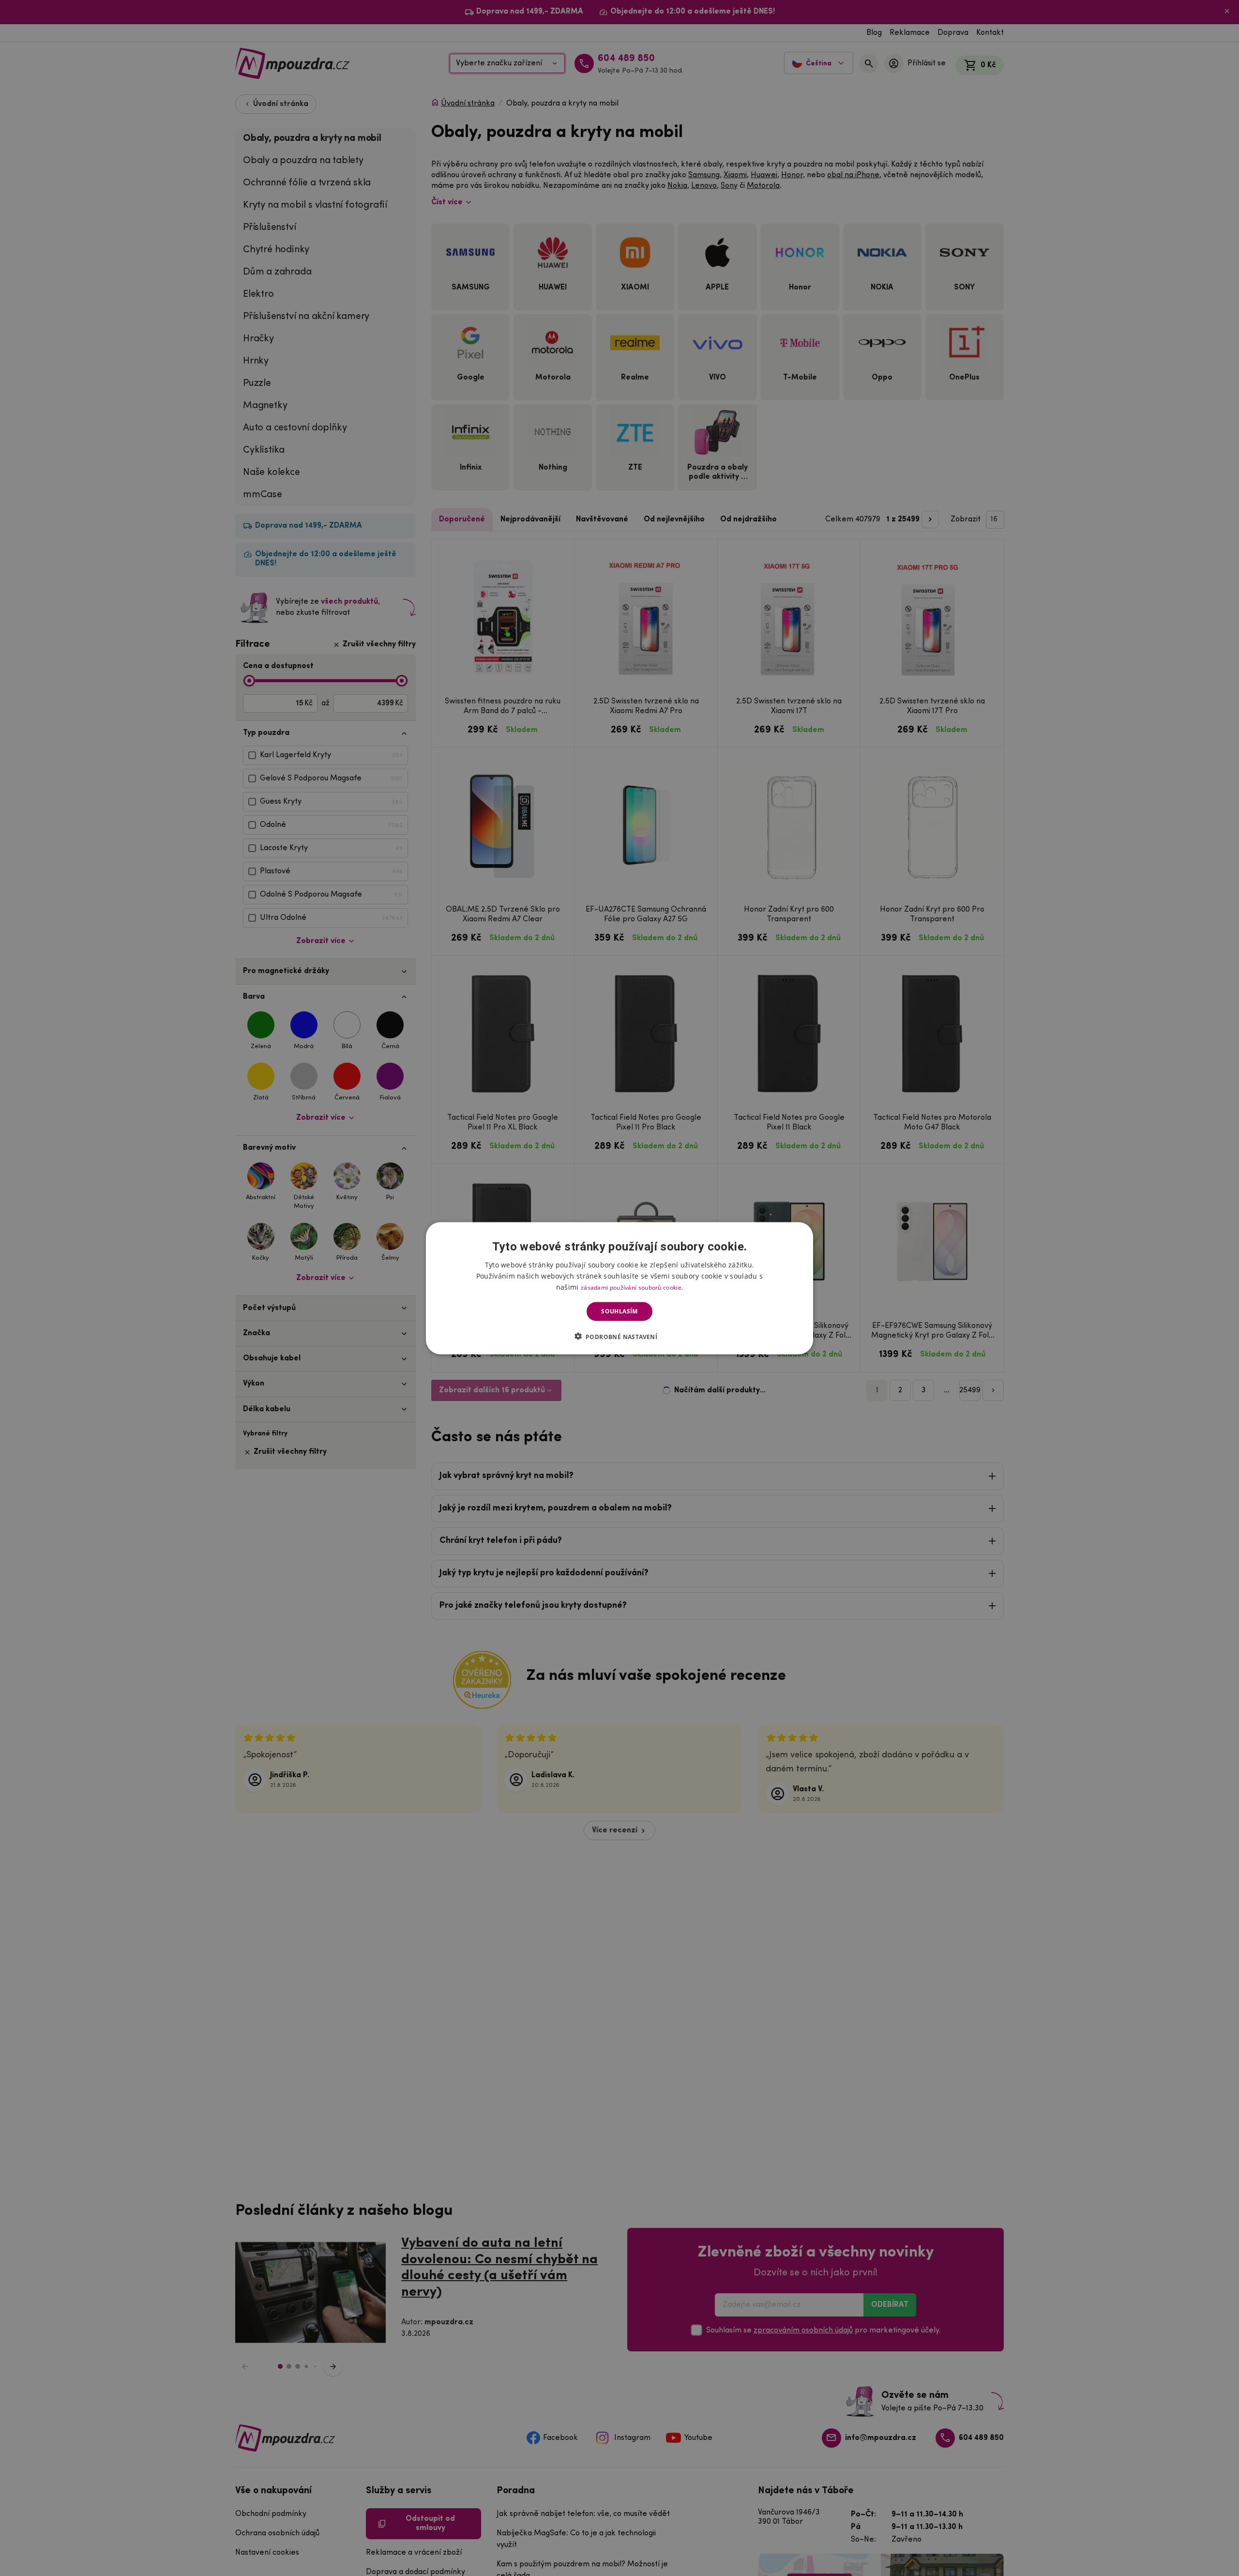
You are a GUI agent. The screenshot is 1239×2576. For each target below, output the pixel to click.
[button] (620, 1336)
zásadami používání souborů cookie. (632, 1287)
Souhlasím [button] (619, 1311)
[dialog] (619, 1288)
